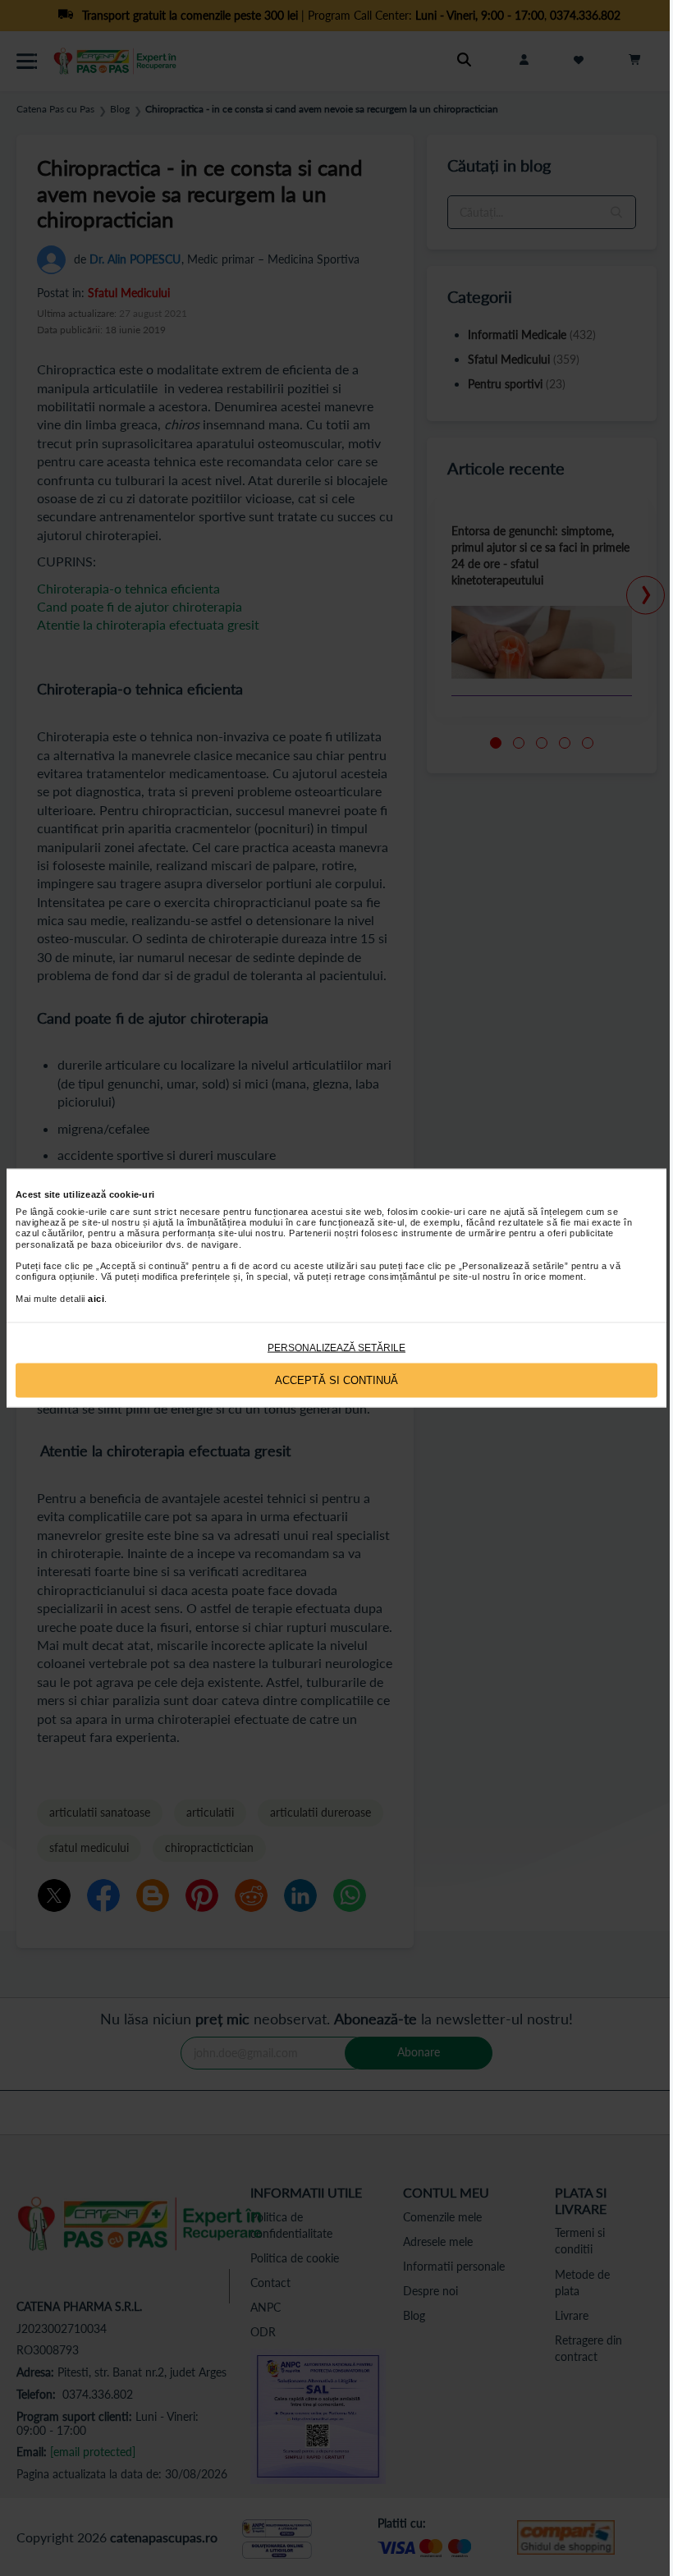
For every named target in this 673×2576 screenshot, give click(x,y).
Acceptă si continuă (336, 1380)
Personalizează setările (336, 1347)
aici (96, 1298)
